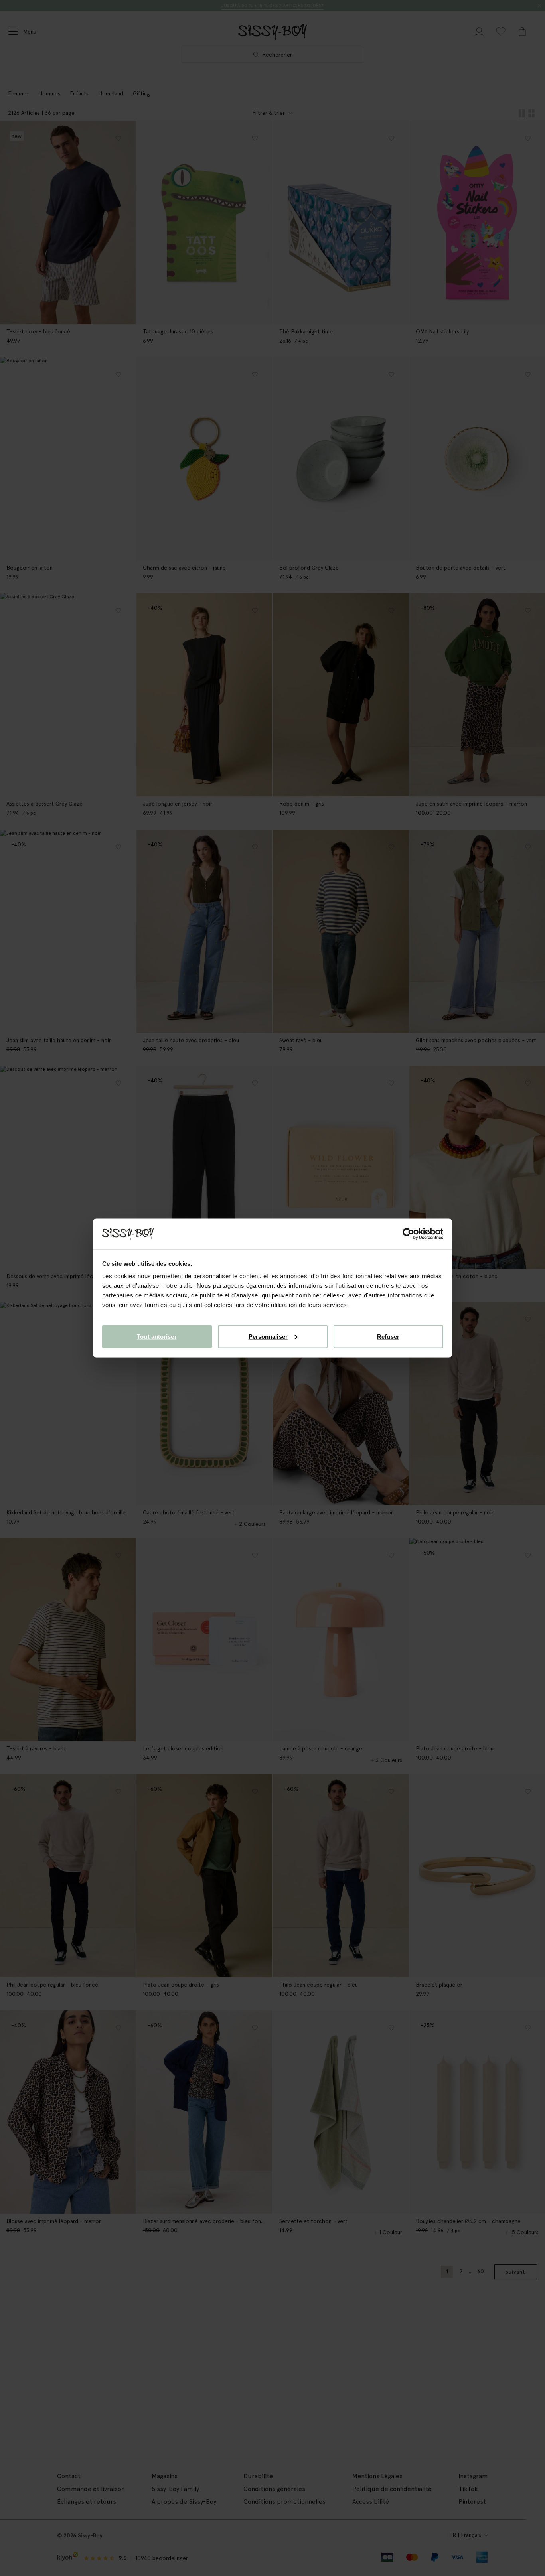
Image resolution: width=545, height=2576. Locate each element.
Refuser (388, 1336)
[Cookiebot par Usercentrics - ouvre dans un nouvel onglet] (408, 1234)
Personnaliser (268, 1336)
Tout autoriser (157, 1336)
